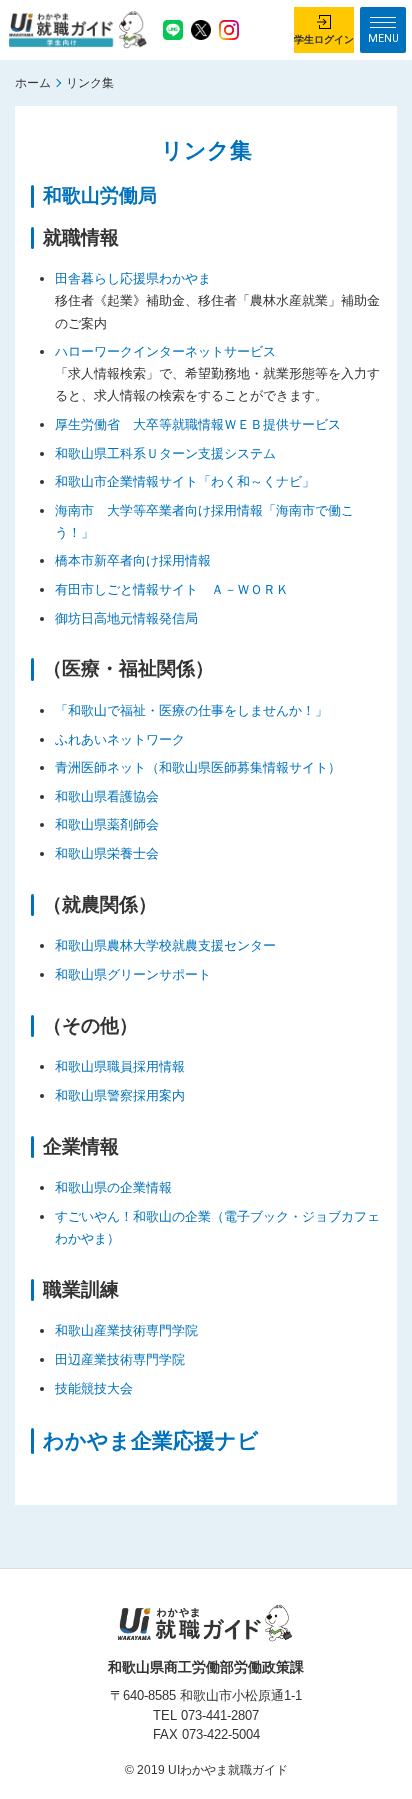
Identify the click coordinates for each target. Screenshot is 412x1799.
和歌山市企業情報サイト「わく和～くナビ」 (185, 481)
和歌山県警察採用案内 (120, 1095)
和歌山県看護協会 (107, 796)
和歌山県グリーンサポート (133, 974)
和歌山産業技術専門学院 (126, 1330)
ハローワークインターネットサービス (165, 351)
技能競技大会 (94, 1388)
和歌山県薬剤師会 (107, 824)
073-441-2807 (220, 1715)
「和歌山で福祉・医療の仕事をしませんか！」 (191, 710)
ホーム (33, 83)
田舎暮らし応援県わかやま (133, 278)
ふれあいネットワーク (120, 739)
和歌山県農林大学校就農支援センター (165, 945)
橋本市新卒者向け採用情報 (133, 560)
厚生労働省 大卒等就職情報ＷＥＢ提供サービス (198, 424)
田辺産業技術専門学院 (120, 1359)
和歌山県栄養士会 (107, 853)
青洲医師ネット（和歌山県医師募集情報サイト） (198, 767)
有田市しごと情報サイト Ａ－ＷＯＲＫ (172, 589)
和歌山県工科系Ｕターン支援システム (165, 453)
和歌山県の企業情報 (113, 1187)
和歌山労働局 (100, 195)
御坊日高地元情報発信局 (126, 618)
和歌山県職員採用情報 (120, 1066)
